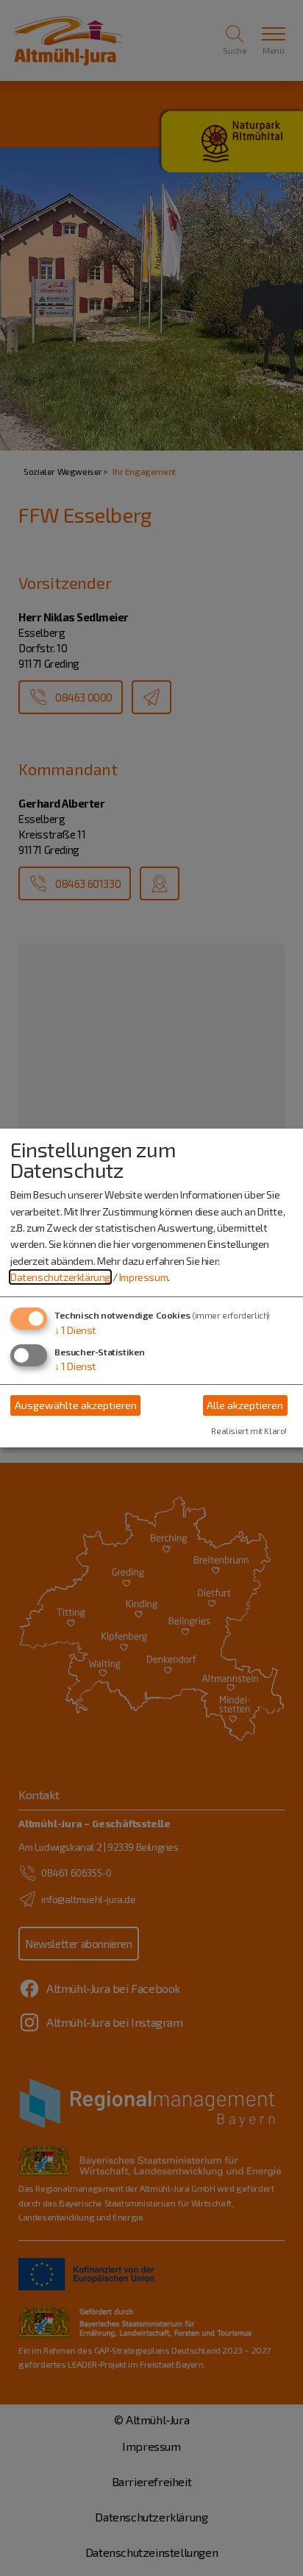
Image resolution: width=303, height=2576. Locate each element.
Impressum (143, 1277)
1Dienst (75, 1330)
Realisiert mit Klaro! (249, 1431)
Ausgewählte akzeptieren (76, 1405)
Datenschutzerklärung (60, 1277)
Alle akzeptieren (245, 1405)
